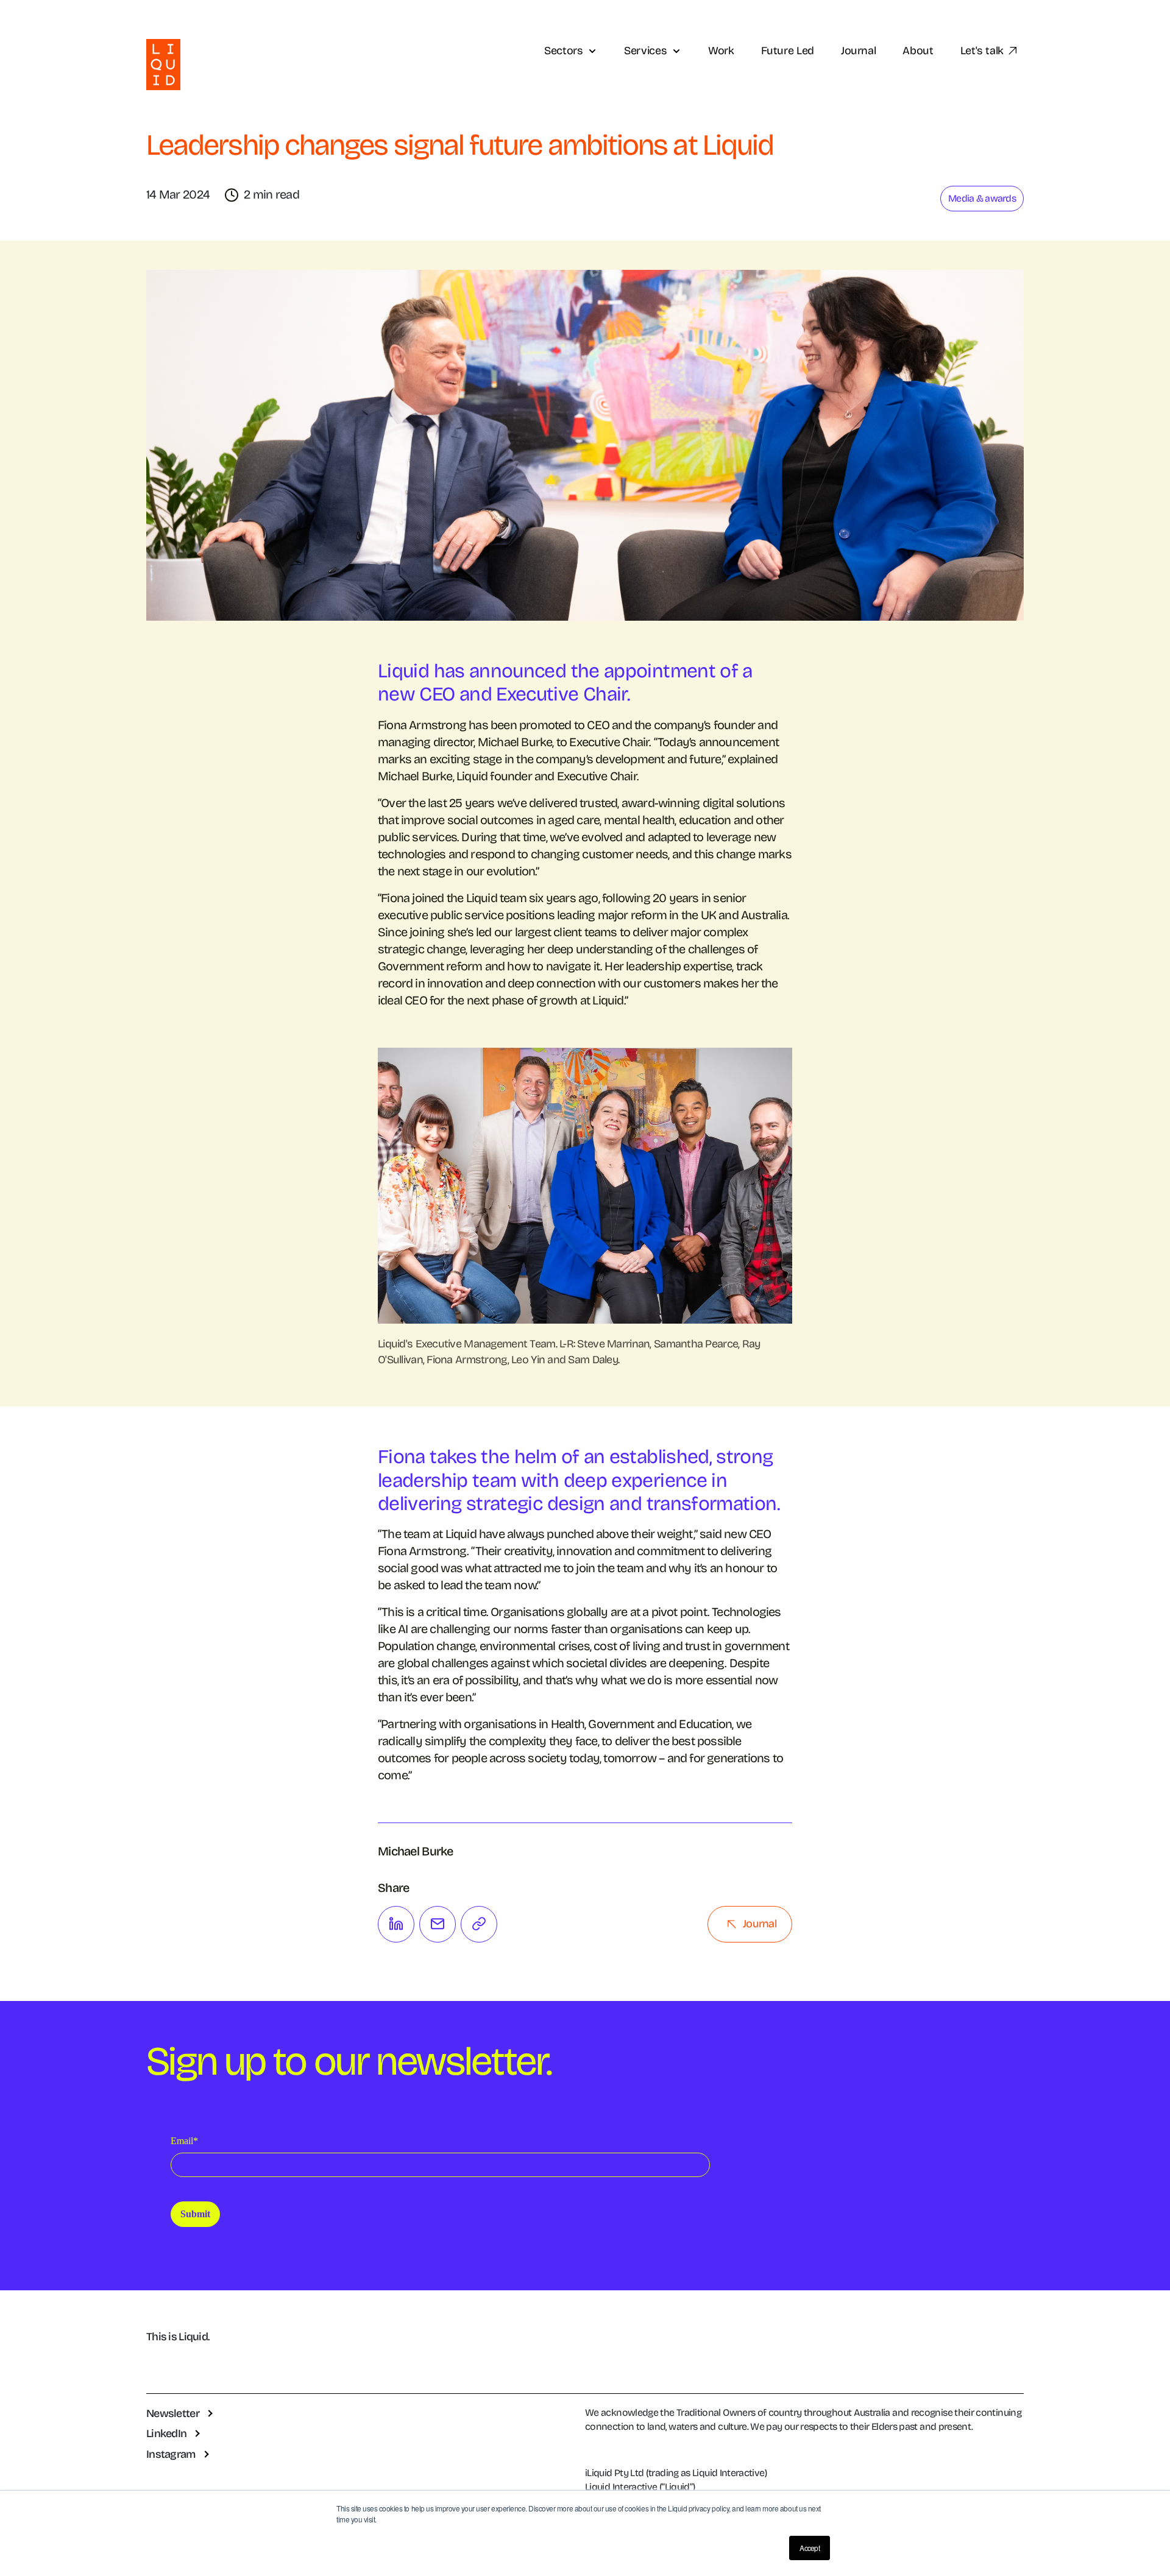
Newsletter (173, 2413)
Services (645, 51)
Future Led (788, 51)
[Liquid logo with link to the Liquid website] (163, 64)
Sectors (563, 51)
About (918, 51)
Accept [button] (810, 2548)
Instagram (171, 2454)
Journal (858, 51)
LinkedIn (166, 2433)
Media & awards (982, 198)
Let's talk (982, 51)
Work (721, 51)
